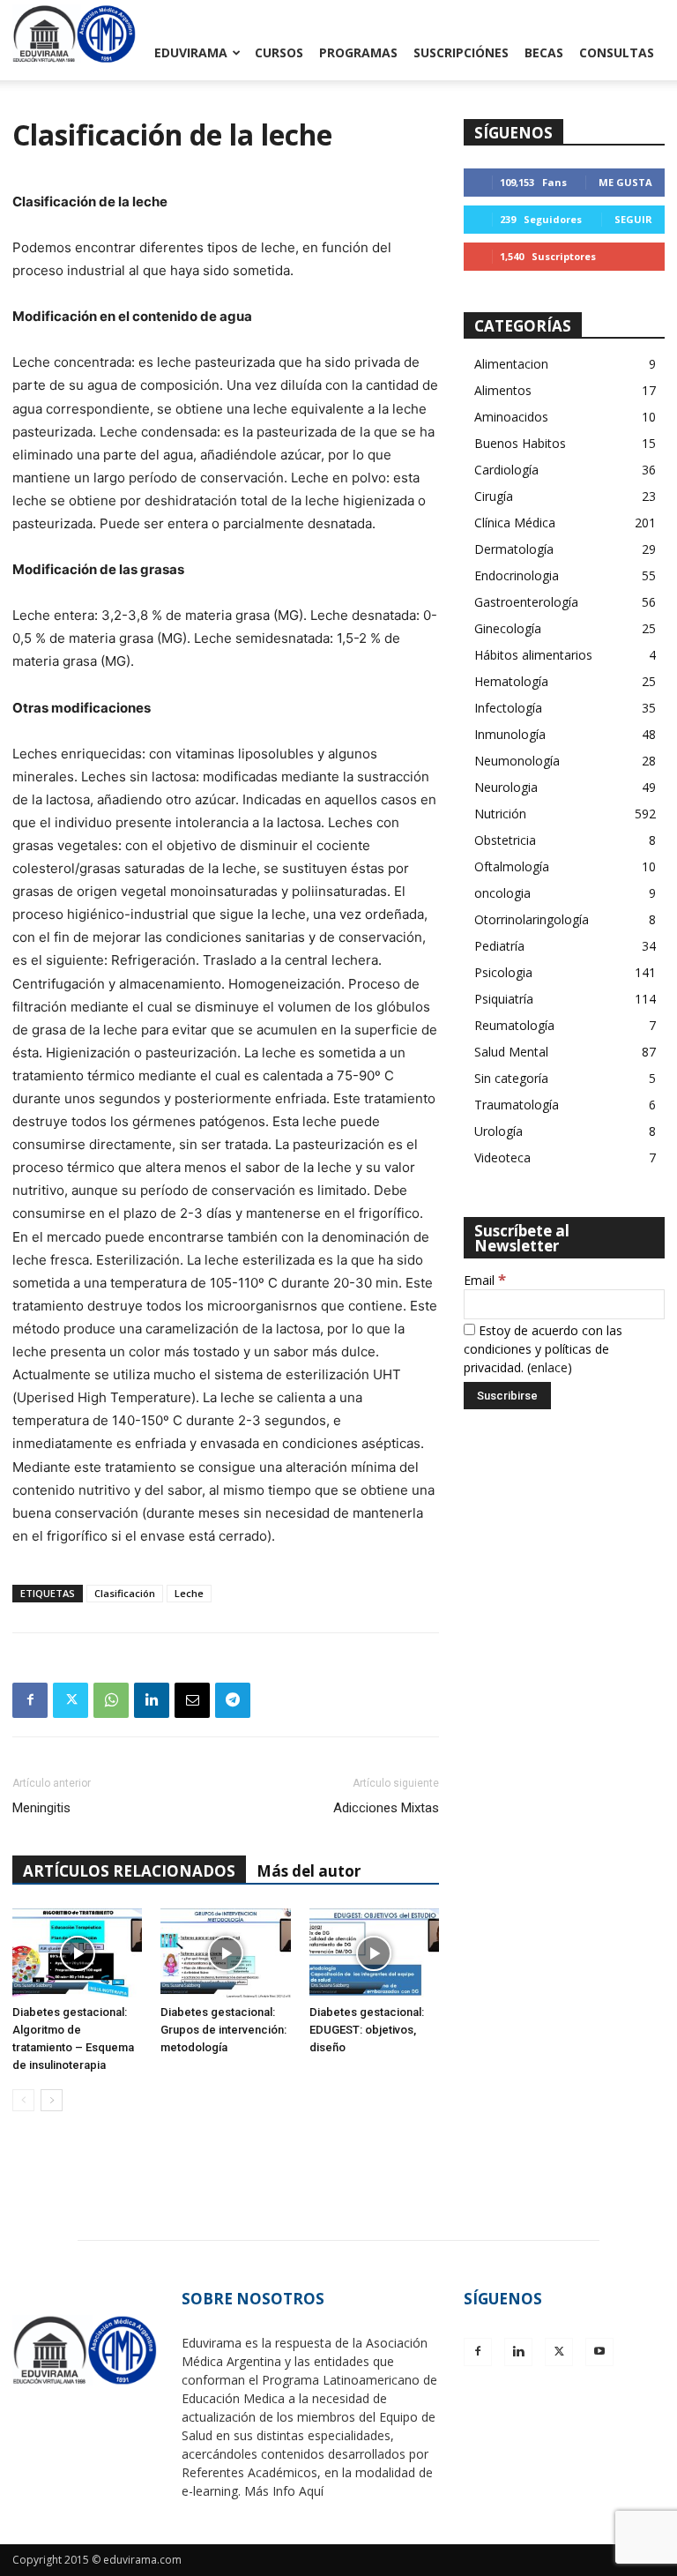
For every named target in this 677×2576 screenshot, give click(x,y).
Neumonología (517, 761)
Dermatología (514, 549)
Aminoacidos (511, 417)
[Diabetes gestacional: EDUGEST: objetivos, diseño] (374, 1953)
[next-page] (52, 2100)
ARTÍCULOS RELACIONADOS (129, 1871)
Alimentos (503, 390)
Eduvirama (191, 52)
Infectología (508, 708)
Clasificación (125, 1593)
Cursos (279, 52)
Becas (544, 52)
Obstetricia (505, 840)
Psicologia (503, 972)
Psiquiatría (504, 999)
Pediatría (499, 946)
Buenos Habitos (520, 443)
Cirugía (494, 496)
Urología (498, 1131)
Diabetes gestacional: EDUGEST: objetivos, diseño (367, 2030)
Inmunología (510, 734)
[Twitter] (71, 1700)
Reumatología (514, 1025)
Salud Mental (511, 1052)
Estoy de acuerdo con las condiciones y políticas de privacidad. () (543, 1349)
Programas (358, 52)
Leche (189, 1593)
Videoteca (502, 1157)
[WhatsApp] (111, 1700)
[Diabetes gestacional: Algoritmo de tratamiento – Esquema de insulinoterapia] (77, 1953)
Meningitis (41, 1808)
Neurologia (506, 787)
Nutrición (500, 814)
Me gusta (625, 182)
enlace (549, 1367)
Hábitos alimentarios (533, 655)
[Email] (192, 1700)
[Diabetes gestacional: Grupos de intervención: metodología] (225, 1953)
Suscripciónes (461, 52)
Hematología (511, 681)
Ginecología (508, 628)
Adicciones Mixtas (386, 1808)
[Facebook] (30, 1700)
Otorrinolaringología (532, 919)
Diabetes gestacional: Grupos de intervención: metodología (223, 2030)
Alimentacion (511, 364)
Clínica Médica (515, 523)
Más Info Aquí (284, 2491)
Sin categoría (511, 1078)
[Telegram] (233, 1700)
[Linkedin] (152, 1700)
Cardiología (506, 470)
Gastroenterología (526, 602)
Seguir (633, 219)
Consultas (617, 52)
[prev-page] (23, 2100)
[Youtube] (599, 2352)
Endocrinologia (517, 575)
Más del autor (309, 1871)
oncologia (502, 893)
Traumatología (517, 1105)
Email (485, 1280)
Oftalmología (512, 866)
